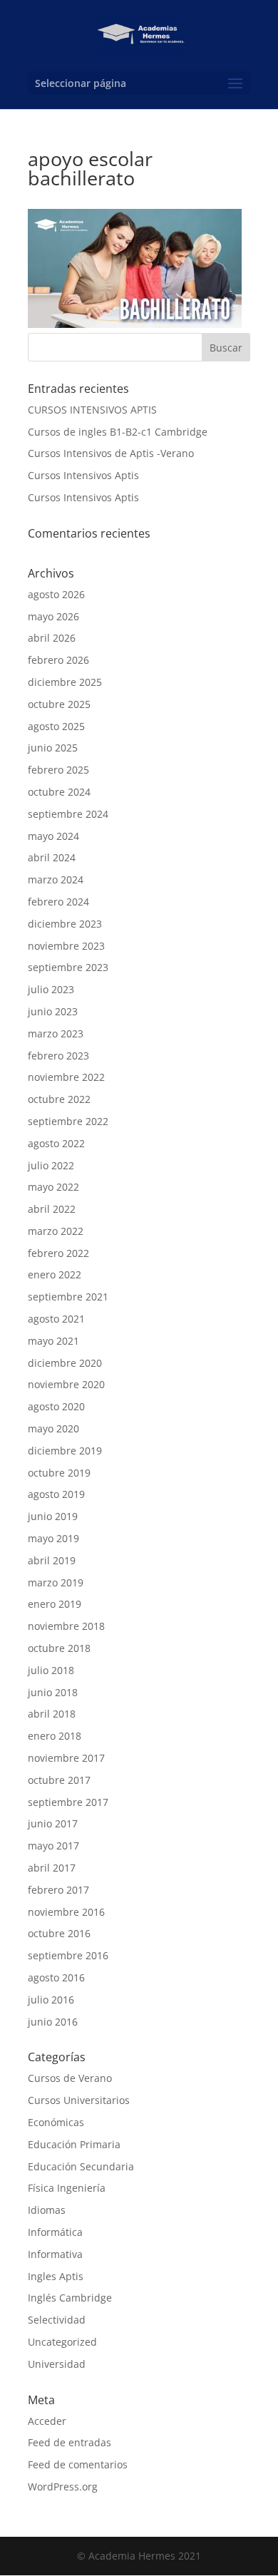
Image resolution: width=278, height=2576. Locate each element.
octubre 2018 (59, 1648)
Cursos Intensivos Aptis (83, 475)
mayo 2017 (53, 1846)
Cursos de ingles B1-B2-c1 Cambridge (118, 432)
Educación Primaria (74, 2144)
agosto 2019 (56, 1494)
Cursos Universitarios (79, 2100)
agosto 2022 (56, 1143)
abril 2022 (52, 1209)
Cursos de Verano (70, 2078)
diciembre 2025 (65, 682)
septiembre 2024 (68, 814)
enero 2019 (55, 1604)
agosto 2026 (56, 594)
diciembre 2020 (65, 1363)
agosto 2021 (56, 1319)
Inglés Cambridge (70, 2298)
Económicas (56, 2122)
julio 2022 (51, 1165)
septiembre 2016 (68, 1955)
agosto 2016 (56, 1977)
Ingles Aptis (56, 2276)
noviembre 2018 (66, 1626)
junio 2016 (53, 2022)
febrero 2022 (58, 1253)
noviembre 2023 (66, 946)
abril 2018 (52, 1714)
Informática (55, 2232)
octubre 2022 (59, 1099)
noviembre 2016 (66, 1912)
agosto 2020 (56, 1406)
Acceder (47, 2421)
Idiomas (47, 2210)
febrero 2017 (58, 1890)
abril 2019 (52, 1560)
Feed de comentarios (78, 2464)
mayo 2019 (53, 1538)
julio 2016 (51, 2000)
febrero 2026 (58, 660)
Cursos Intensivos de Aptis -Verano (111, 453)
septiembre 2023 (68, 967)
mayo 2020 (53, 1428)
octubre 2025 (59, 704)
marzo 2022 (56, 1231)
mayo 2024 (53, 836)
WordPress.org (63, 2487)
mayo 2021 (53, 1341)
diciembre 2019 (65, 1451)
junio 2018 (53, 1692)
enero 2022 (55, 1274)
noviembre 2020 (66, 1384)
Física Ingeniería (67, 2188)
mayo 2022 (53, 1187)
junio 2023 (53, 1011)
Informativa (55, 2254)
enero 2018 (55, 1736)
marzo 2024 (56, 879)
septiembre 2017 (68, 1802)
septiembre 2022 (68, 1121)
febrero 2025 (58, 770)
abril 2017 (52, 1868)
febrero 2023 (58, 1056)
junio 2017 (53, 1823)
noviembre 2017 (66, 1758)
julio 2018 (51, 1670)
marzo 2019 (56, 1582)
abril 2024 (52, 857)
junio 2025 (53, 748)
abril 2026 (52, 638)
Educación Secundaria (81, 2166)
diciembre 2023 (65, 924)
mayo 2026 (53, 616)
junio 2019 (53, 1516)
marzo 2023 (56, 1033)
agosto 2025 (56, 726)
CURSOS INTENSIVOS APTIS (92, 410)
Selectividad (57, 2320)
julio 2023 (51, 989)
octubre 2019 (59, 1473)
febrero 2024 (58, 902)
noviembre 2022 (66, 1077)
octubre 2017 (59, 1780)
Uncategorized (62, 2342)
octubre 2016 (59, 1933)
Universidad (57, 2364)
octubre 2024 (59, 792)
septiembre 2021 (68, 1297)
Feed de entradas (69, 2442)
